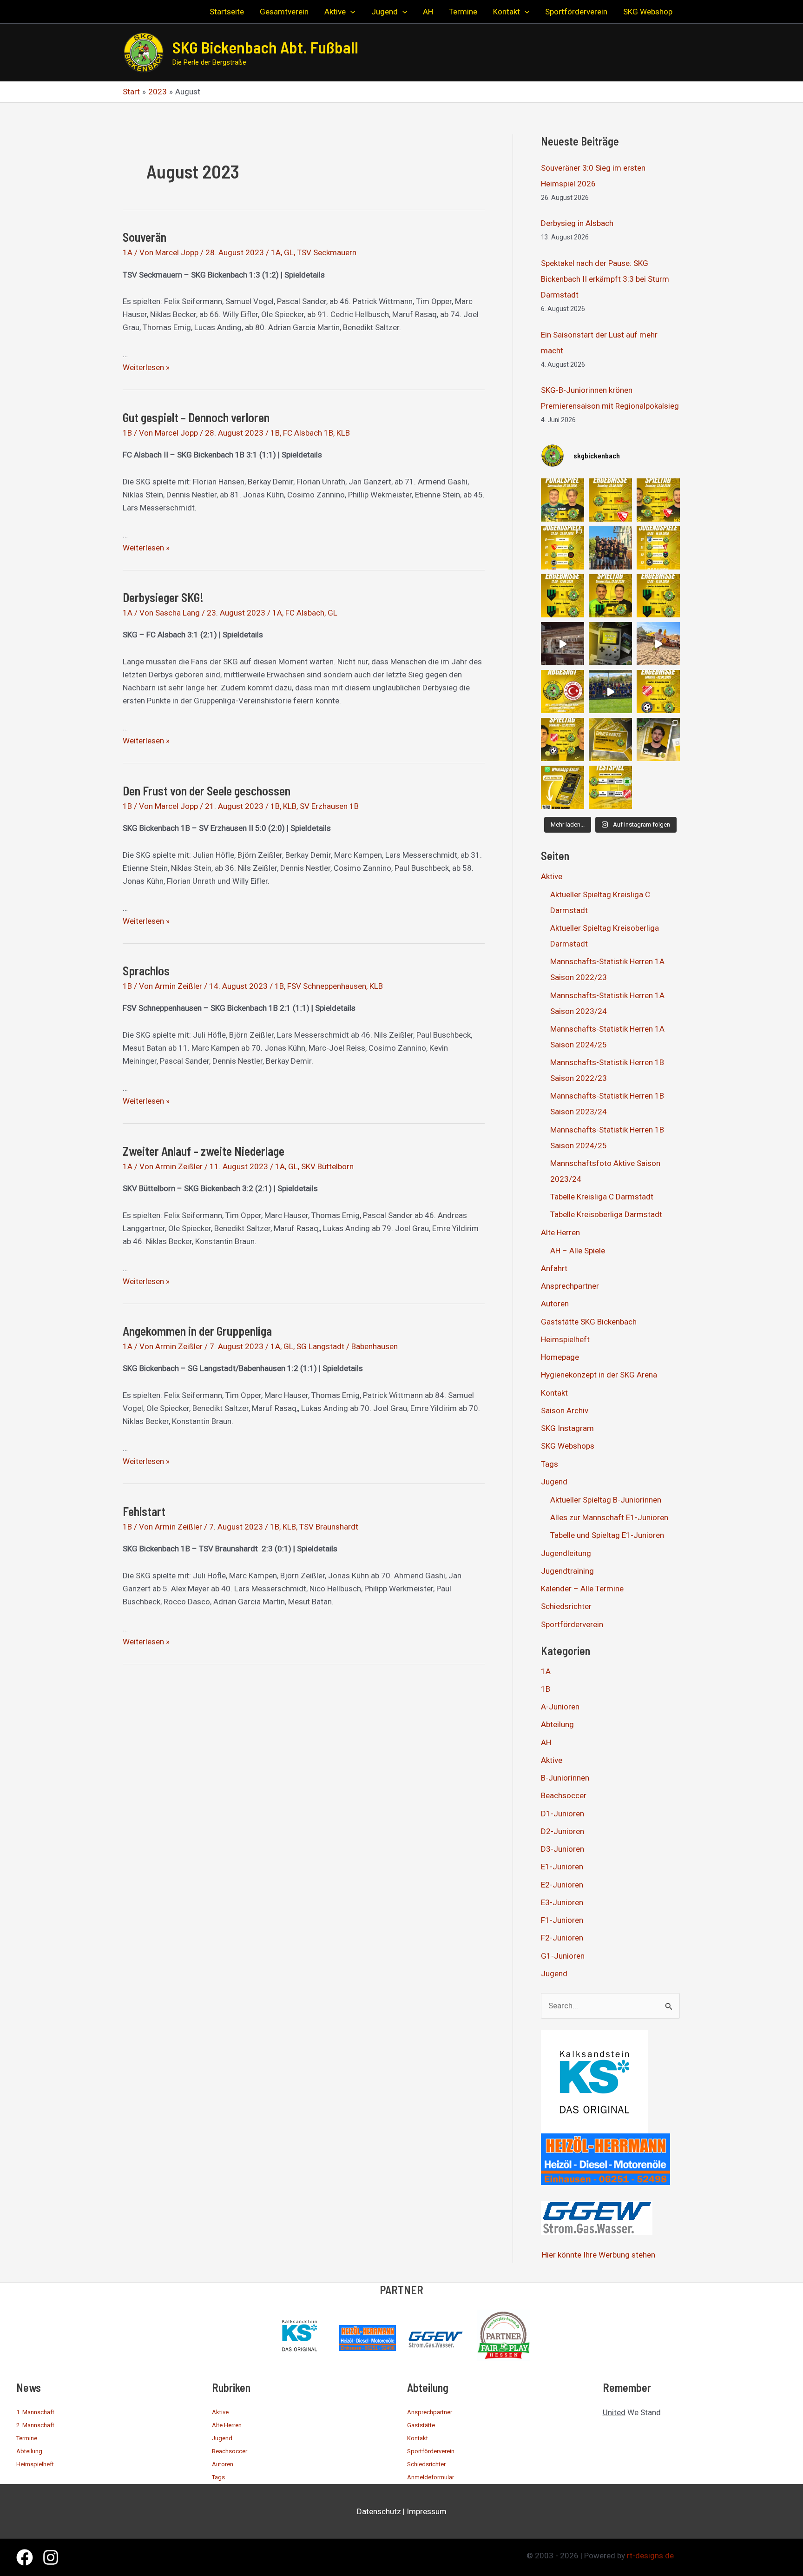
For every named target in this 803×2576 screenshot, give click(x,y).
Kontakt (554, 1393)
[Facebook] (25, 2557)
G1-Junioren (563, 1956)
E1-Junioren (562, 1867)
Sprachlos (146, 970)
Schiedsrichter (566, 1606)
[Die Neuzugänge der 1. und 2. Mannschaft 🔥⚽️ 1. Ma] (658, 739)
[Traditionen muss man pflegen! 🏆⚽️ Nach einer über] (610, 548)
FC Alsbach (305, 613)
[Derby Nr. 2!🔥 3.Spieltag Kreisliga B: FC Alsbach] (610, 596)
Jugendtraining (567, 1571)
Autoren (555, 1304)
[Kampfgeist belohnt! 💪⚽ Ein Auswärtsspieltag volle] (658, 692)
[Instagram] (51, 2557)
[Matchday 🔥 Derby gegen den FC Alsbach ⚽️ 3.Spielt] (610, 644)
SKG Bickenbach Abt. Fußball (265, 47)
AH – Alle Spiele (578, 1251)
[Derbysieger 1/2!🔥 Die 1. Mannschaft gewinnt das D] (658, 596)
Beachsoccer (564, 1795)
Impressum (427, 2511)
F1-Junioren (562, 1920)
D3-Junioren (563, 1849)
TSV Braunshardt (329, 1527)
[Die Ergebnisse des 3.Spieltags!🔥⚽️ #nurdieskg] (563, 596)
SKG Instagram (567, 1428)
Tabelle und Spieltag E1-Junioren (607, 1535)
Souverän (145, 237)
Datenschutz (379, 2511)
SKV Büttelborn (327, 1166)
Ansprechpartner (570, 1286)
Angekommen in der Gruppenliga (197, 1331)
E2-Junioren (562, 1885)
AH (546, 1742)
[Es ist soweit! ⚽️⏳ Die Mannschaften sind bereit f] (563, 739)
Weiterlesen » (146, 367)
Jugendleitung (566, 1553)
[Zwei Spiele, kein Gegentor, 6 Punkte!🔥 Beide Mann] (610, 500)
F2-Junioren (562, 1938)
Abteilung (557, 1724)
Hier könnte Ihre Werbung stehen (599, 2255)
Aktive (552, 876)
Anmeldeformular (431, 2477)
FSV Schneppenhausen (327, 986)
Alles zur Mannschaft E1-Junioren (609, 1517)
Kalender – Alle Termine (582, 1589)
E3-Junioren (562, 1902)
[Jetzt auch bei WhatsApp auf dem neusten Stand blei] (563, 787)
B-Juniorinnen (565, 1778)
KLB (343, 433)
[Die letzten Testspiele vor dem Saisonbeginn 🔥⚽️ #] (610, 787)
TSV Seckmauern (327, 252)
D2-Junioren (563, 1831)
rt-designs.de (650, 2556)
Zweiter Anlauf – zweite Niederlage (204, 1151)
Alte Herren (560, 1232)
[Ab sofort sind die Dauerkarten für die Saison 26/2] (610, 739)
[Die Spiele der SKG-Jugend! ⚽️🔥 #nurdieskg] (563, 548)
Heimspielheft (565, 1339)
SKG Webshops (568, 1446)
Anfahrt (554, 1268)
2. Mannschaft (35, 2425)
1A (128, 252)
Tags (550, 1464)
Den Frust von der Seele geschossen (207, 791)
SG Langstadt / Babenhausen (347, 1346)
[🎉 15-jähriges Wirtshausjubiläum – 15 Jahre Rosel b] (563, 644)
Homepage (560, 1357)
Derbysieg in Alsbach (577, 223)
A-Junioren (560, 1707)
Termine (27, 2438)
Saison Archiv (565, 1411)
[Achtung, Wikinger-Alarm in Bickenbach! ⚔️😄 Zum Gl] (610, 692)
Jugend (554, 1482)
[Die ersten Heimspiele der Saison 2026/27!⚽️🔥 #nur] (658, 500)
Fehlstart (144, 1511)
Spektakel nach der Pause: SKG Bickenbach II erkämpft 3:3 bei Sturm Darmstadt (605, 279)
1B (127, 433)
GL (289, 252)
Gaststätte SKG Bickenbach (589, 1322)
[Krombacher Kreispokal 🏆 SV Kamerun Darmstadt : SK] (563, 500)
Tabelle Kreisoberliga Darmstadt (606, 1214)
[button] (350, 12)
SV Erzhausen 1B (329, 806)
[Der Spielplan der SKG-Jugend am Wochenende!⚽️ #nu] (658, 548)
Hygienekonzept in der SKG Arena (599, 1375)
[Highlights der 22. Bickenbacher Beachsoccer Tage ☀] (658, 644)
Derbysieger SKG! (163, 597)
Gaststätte (421, 2425)
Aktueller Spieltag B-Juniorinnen (606, 1500)
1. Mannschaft (35, 2412)
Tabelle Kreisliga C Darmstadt (602, 1197)
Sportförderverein (572, 1624)
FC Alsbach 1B (308, 433)
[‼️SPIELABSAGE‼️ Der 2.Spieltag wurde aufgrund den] (563, 692)
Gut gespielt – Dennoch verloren (196, 417)
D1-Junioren (563, 1814)
